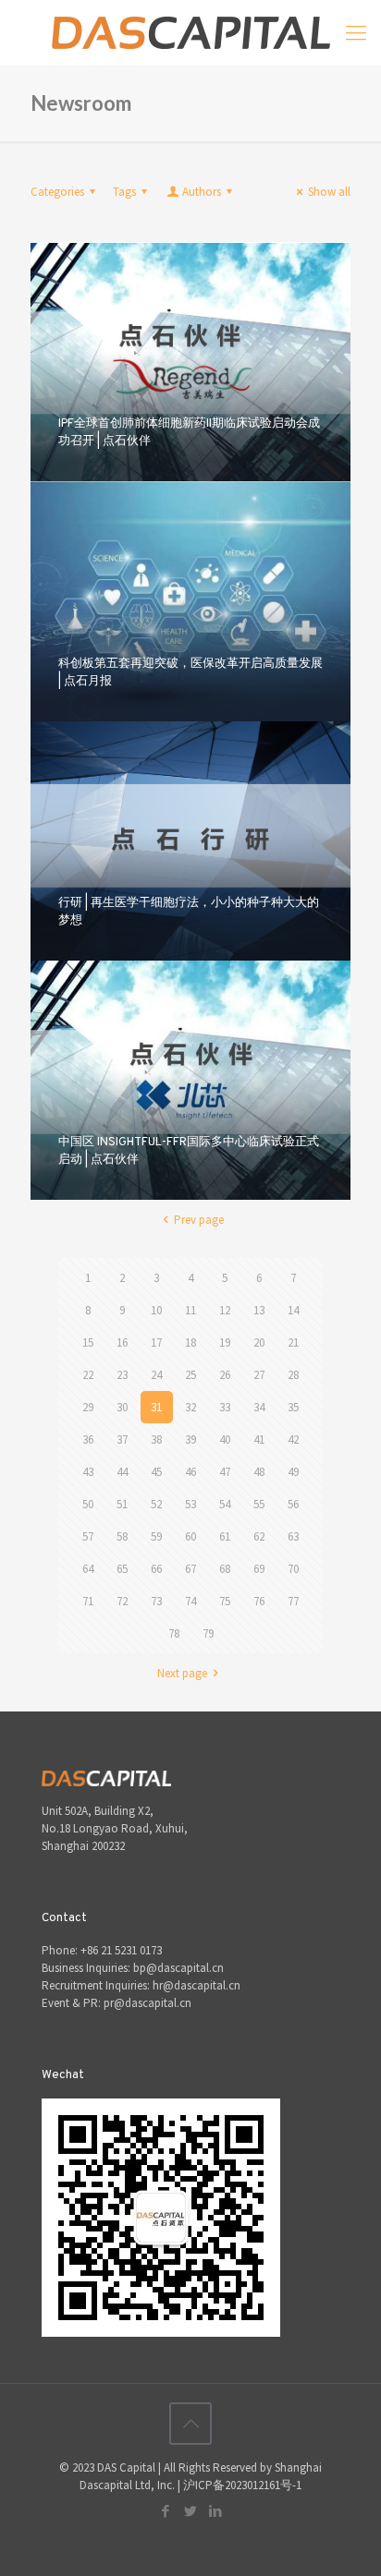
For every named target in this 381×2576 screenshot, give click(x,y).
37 (122, 1439)
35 (293, 1407)
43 (88, 1472)
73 (156, 1601)
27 (259, 1375)
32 (190, 1407)
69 (259, 1569)
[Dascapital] (190, 32)
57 (88, 1536)
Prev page (199, 1220)
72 (122, 1601)
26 (225, 1375)
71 (88, 1601)
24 (156, 1375)
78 (174, 1633)
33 (225, 1407)
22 (88, 1375)
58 (122, 1536)
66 (156, 1569)
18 (190, 1342)
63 (293, 1536)
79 (208, 1633)
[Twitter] (191, 2511)
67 (190, 1569)
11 (190, 1310)
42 (293, 1439)
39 (190, 1439)
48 (259, 1472)
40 (225, 1439)
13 (259, 1310)
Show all (329, 192)
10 (156, 1310)
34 (259, 1407)
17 (156, 1342)
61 (225, 1536)
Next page (182, 1673)
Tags (124, 192)
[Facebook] (166, 2511)
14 (293, 1310)
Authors (202, 192)
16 (122, 1342)
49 (293, 1472)
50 (88, 1504)
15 (88, 1342)
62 (259, 1536)
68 (225, 1569)
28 (293, 1375)
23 (122, 1375)
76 (259, 1601)
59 (156, 1536)
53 (190, 1504)
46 (190, 1472)
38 (156, 1439)
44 (122, 1472)
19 (225, 1342)
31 (156, 1407)
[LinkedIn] (216, 2511)
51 (122, 1504)
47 (225, 1472)
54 (225, 1504)
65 (122, 1569)
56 (293, 1504)
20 (259, 1342)
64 (88, 1569)
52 (156, 1504)
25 (190, 1375)
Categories (57, 192)
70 (293, 1569)
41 (259, 1439)
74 (190, 1601)
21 (293, 1342)
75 (225, 1601)
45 (156, 1472)
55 (259, 1504)
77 (293, 1601)
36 (88, 1439)
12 (225, 1310)
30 (122, 1407)
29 (88, 1407)
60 (190, 1536)
